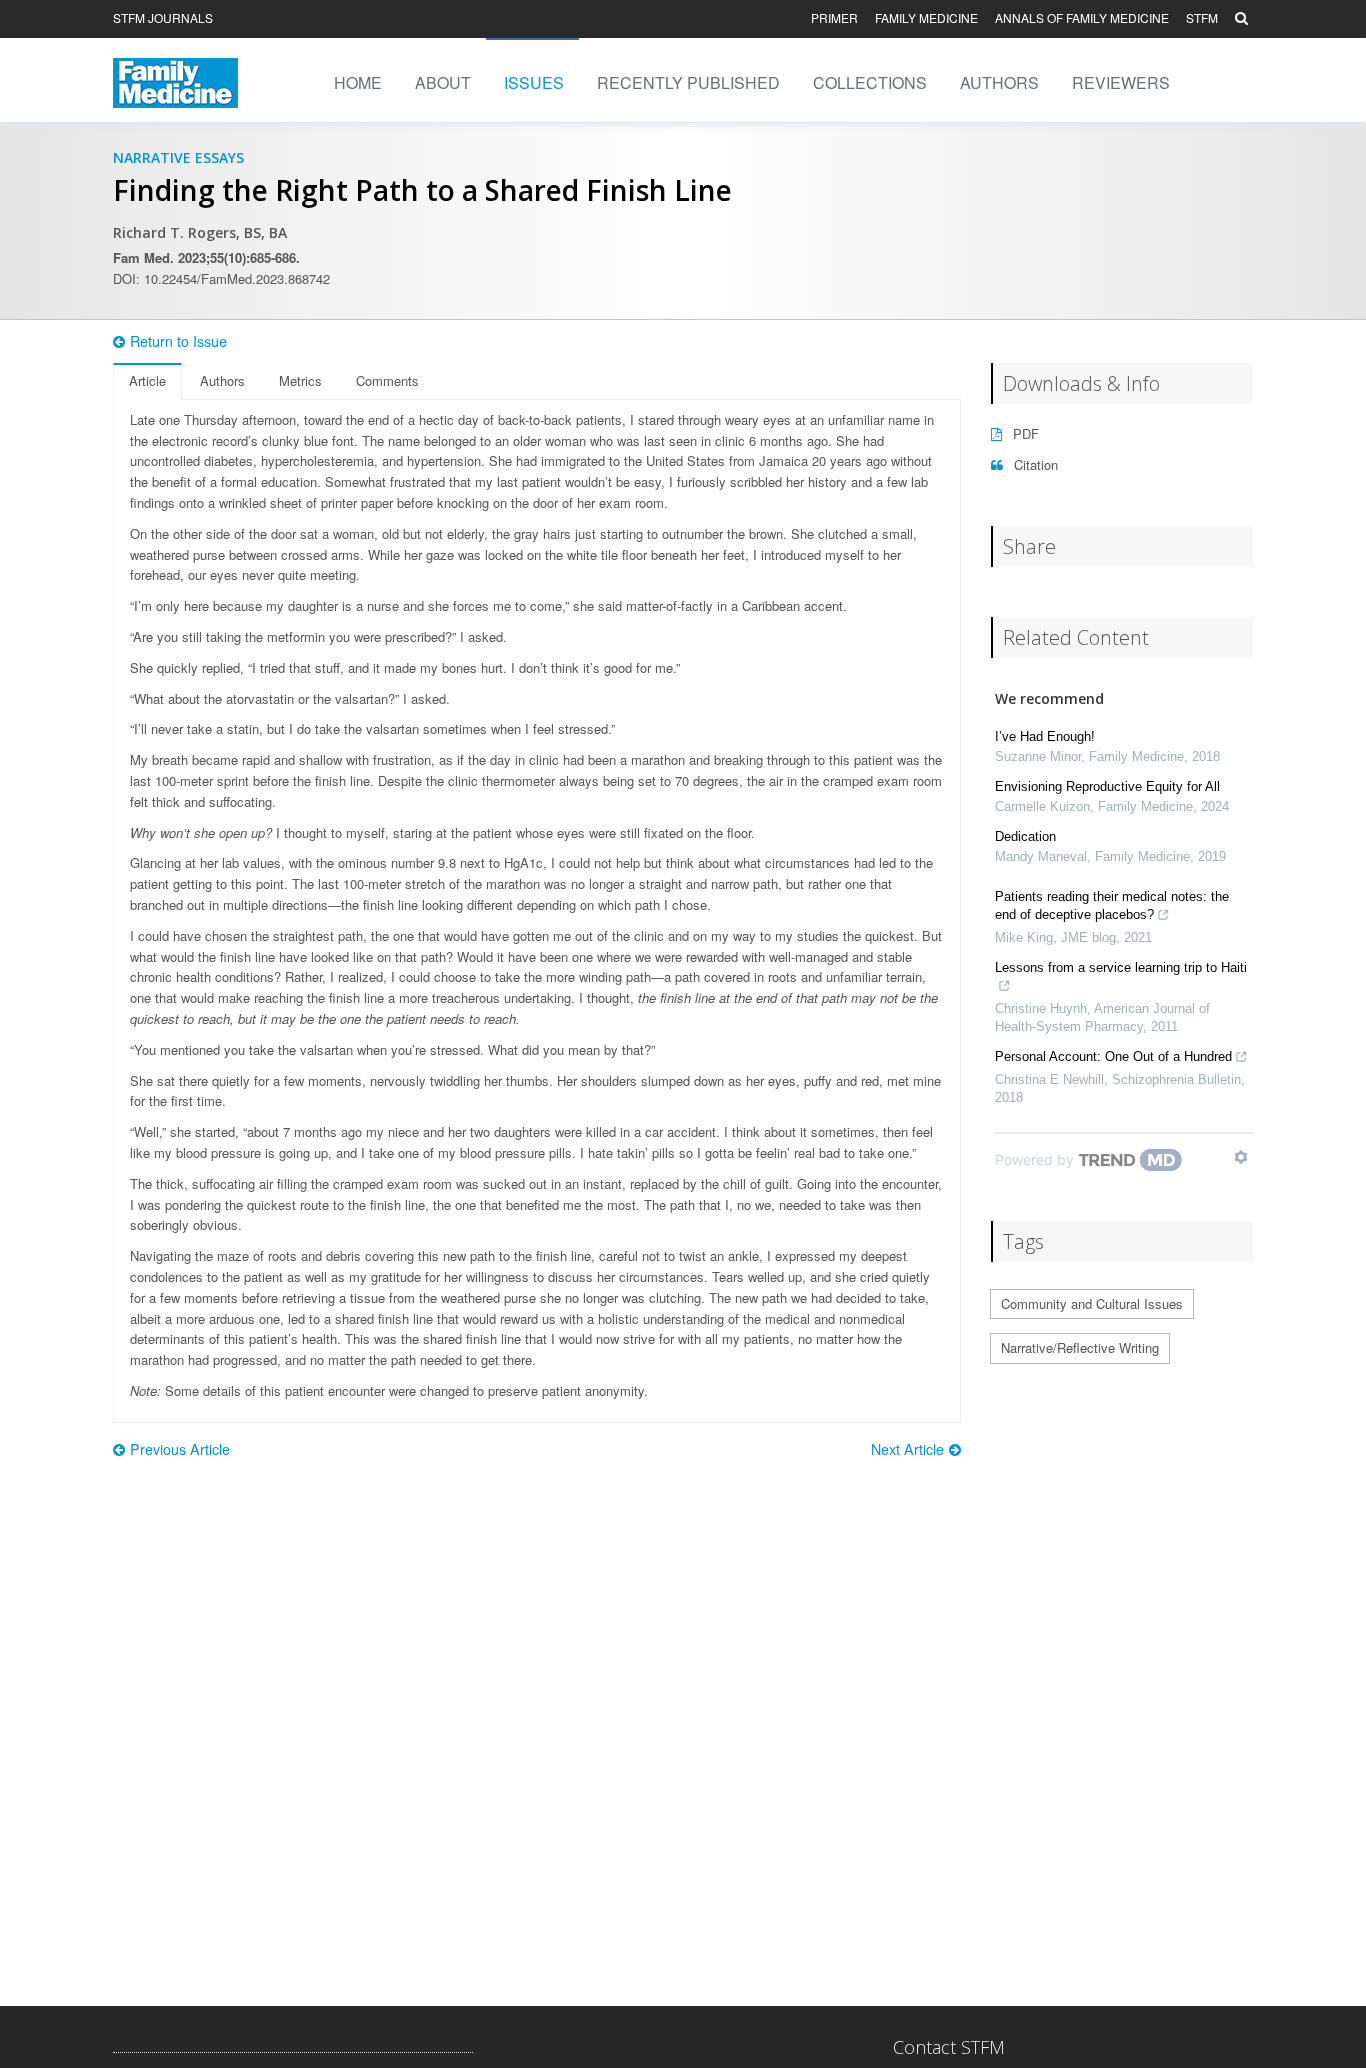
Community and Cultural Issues (1092, 1303)
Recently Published (688, 82)
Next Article (907, 1449)
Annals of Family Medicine (1082, 17)
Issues (534, 82)
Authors (999, 82)
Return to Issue (178, 341)
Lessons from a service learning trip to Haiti (1121, 967)
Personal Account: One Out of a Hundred (1113, 1056)
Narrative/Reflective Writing (1080, 1347)
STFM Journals (163, 17)
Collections (870, 82)
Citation (1034, 464)
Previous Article (180, 1449)
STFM (1202, 17)
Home (358, 82)
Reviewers (1121, 82)
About (443, 82)
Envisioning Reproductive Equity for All (1107, 786)
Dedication (1025, 836)
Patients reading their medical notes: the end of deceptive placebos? (1112, 905)
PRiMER (834, 17)
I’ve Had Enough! (1045, 736)
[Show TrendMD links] (1241, 1157)
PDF (1024, 433)
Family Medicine (926, 17)
